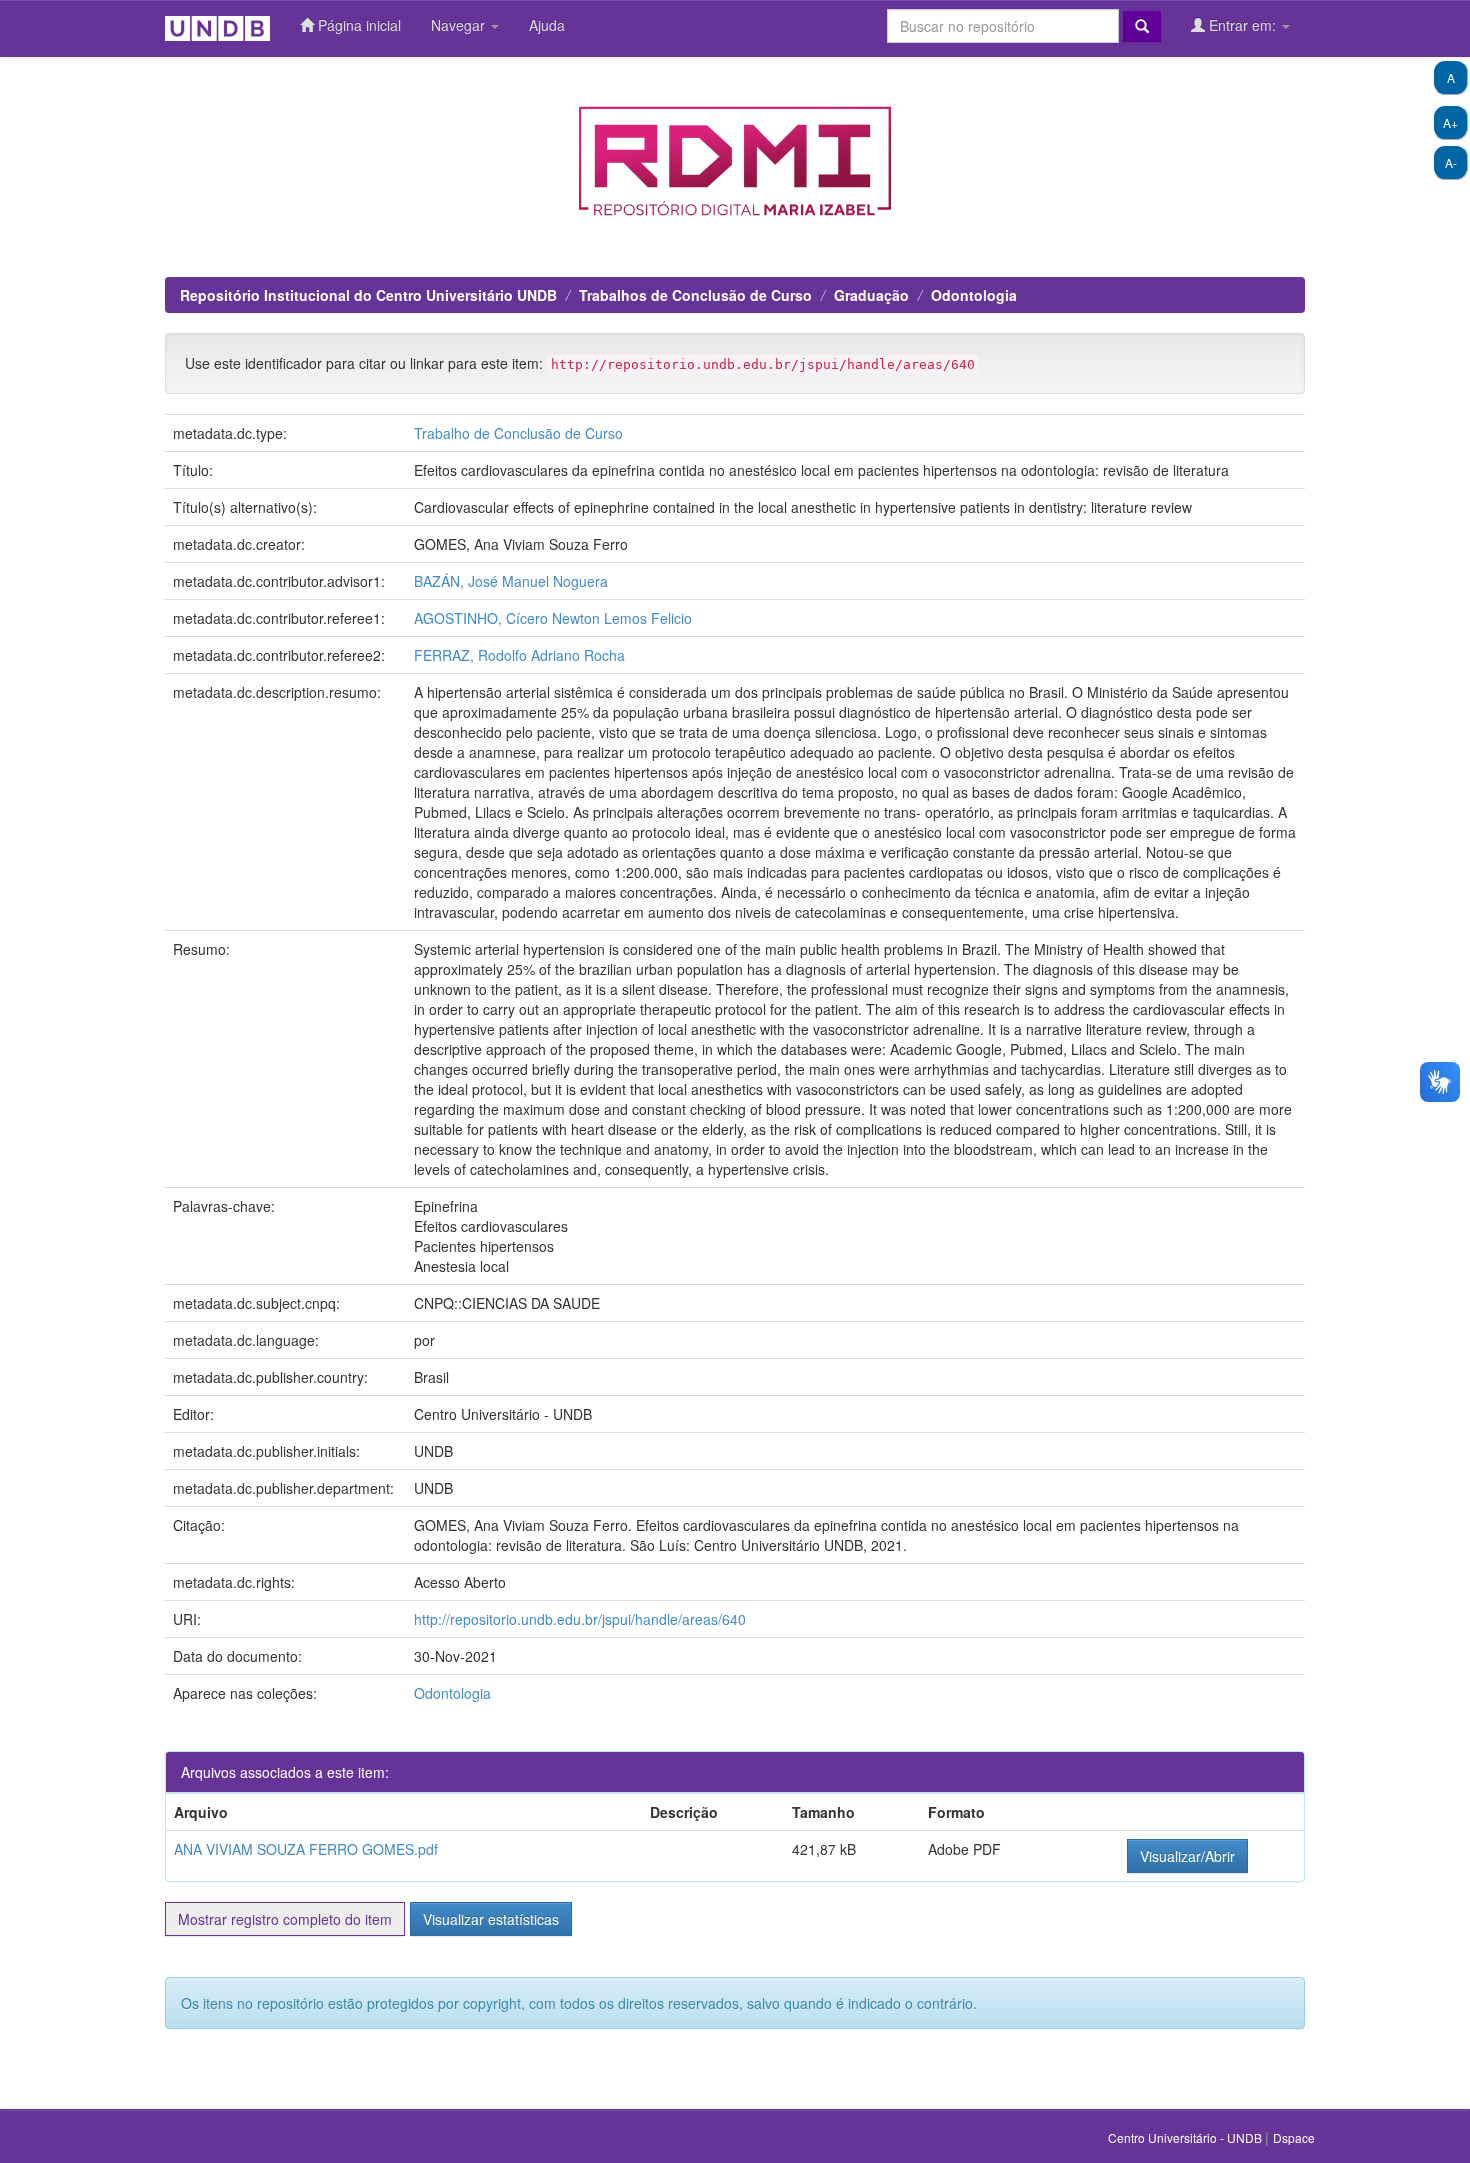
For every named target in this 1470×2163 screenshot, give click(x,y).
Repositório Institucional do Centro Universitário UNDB (368, 295)
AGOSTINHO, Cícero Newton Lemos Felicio (553, 618)
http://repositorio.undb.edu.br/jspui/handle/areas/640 (580, 1619)
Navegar (460, 25)
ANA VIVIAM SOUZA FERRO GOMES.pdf (306, 1849)
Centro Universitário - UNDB (1186, 2137)
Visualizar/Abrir (1187, 1856)
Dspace (1294, 2137)
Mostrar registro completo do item (285, 1919)
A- (1451, 162)
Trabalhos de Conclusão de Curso (695, 295)
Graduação (871, 295)
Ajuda (547, 25)
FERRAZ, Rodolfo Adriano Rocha (519, 655)
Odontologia (974, 295)
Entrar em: (1242, 25)
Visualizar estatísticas (491, 1919)
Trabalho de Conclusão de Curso (518, 433)
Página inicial (357, 25)
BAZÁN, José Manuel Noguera (511, 581)
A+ (1450, 122)
